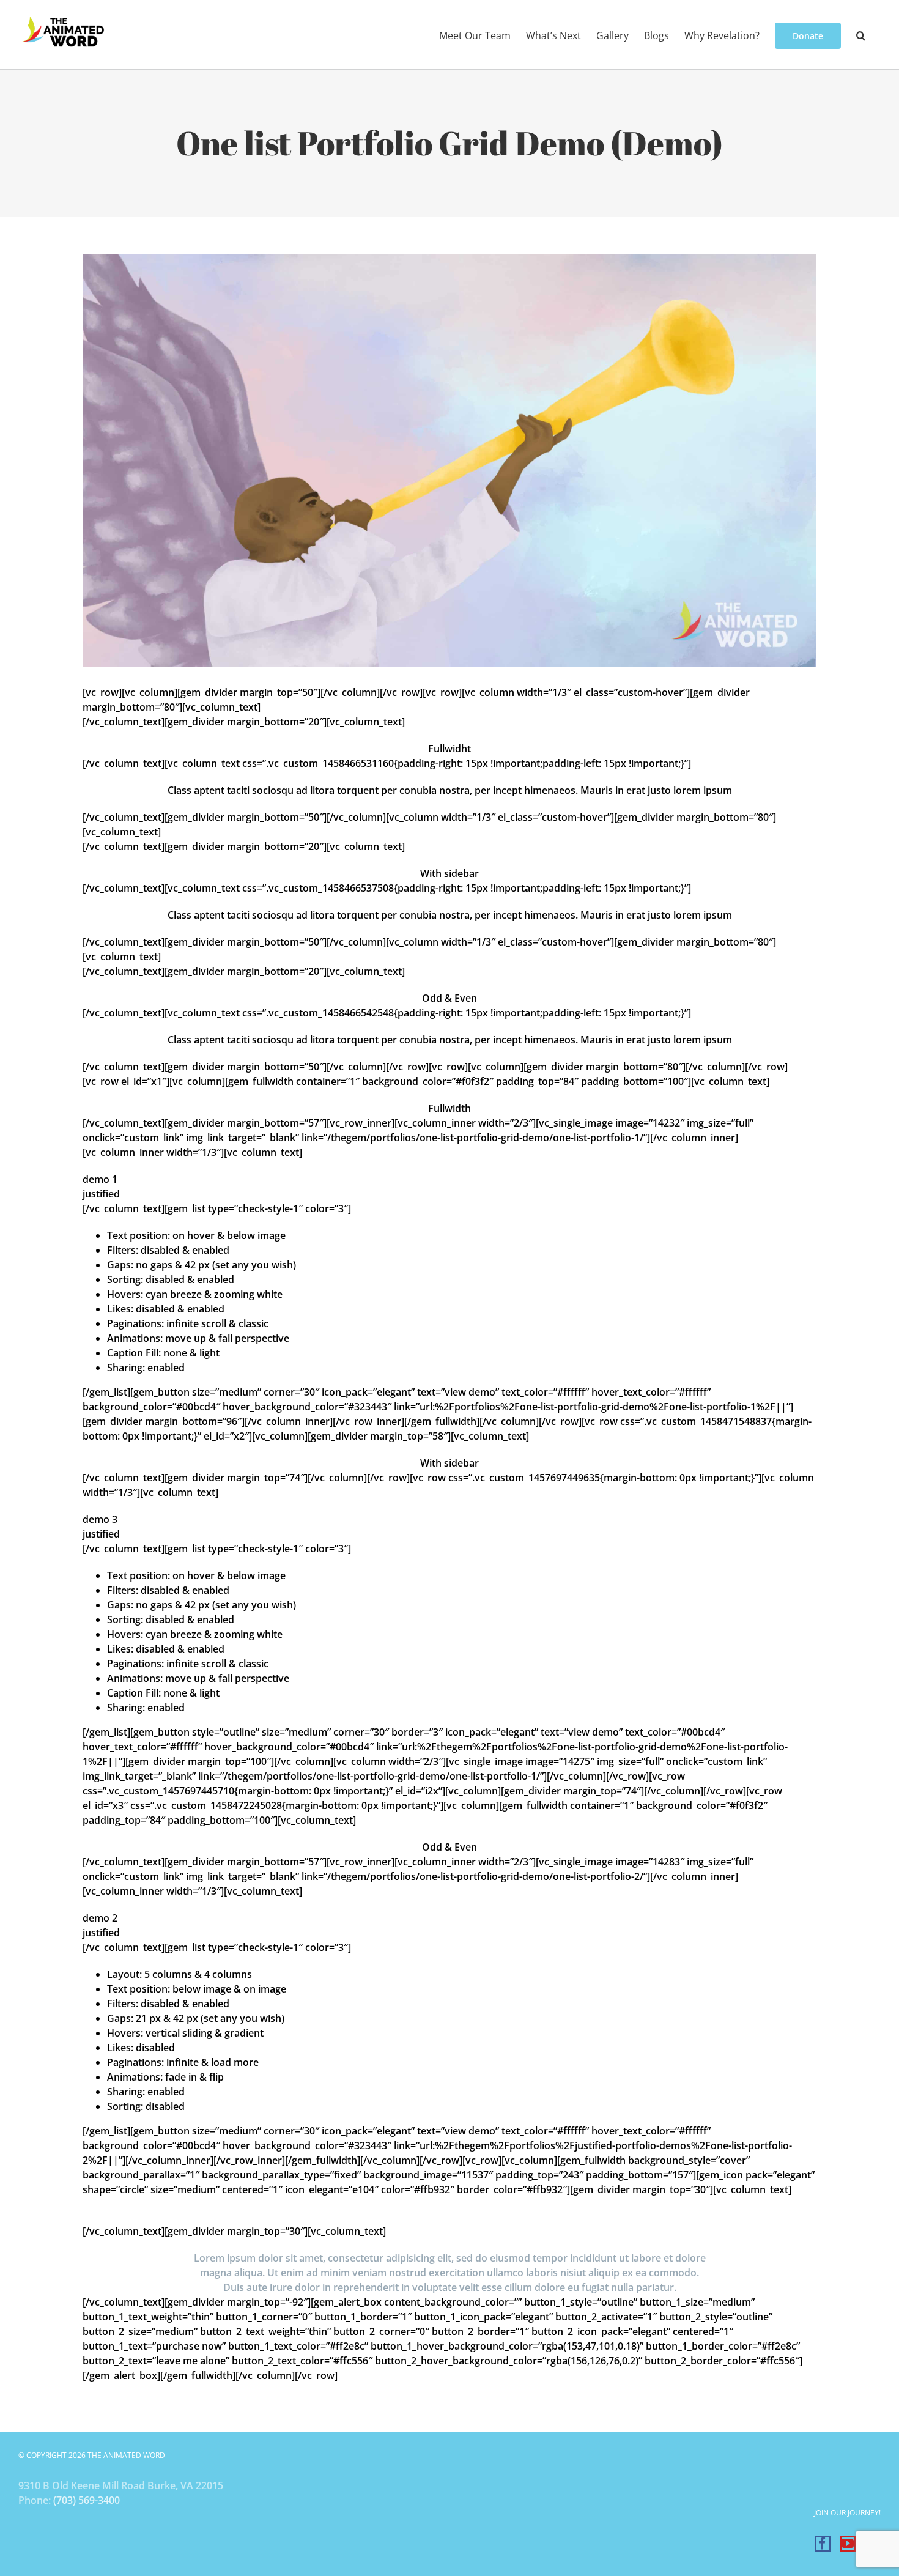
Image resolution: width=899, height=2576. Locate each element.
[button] (861, 35)
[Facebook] (823, 2544)
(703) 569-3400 (87, 2500)
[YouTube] (848, 2544)
